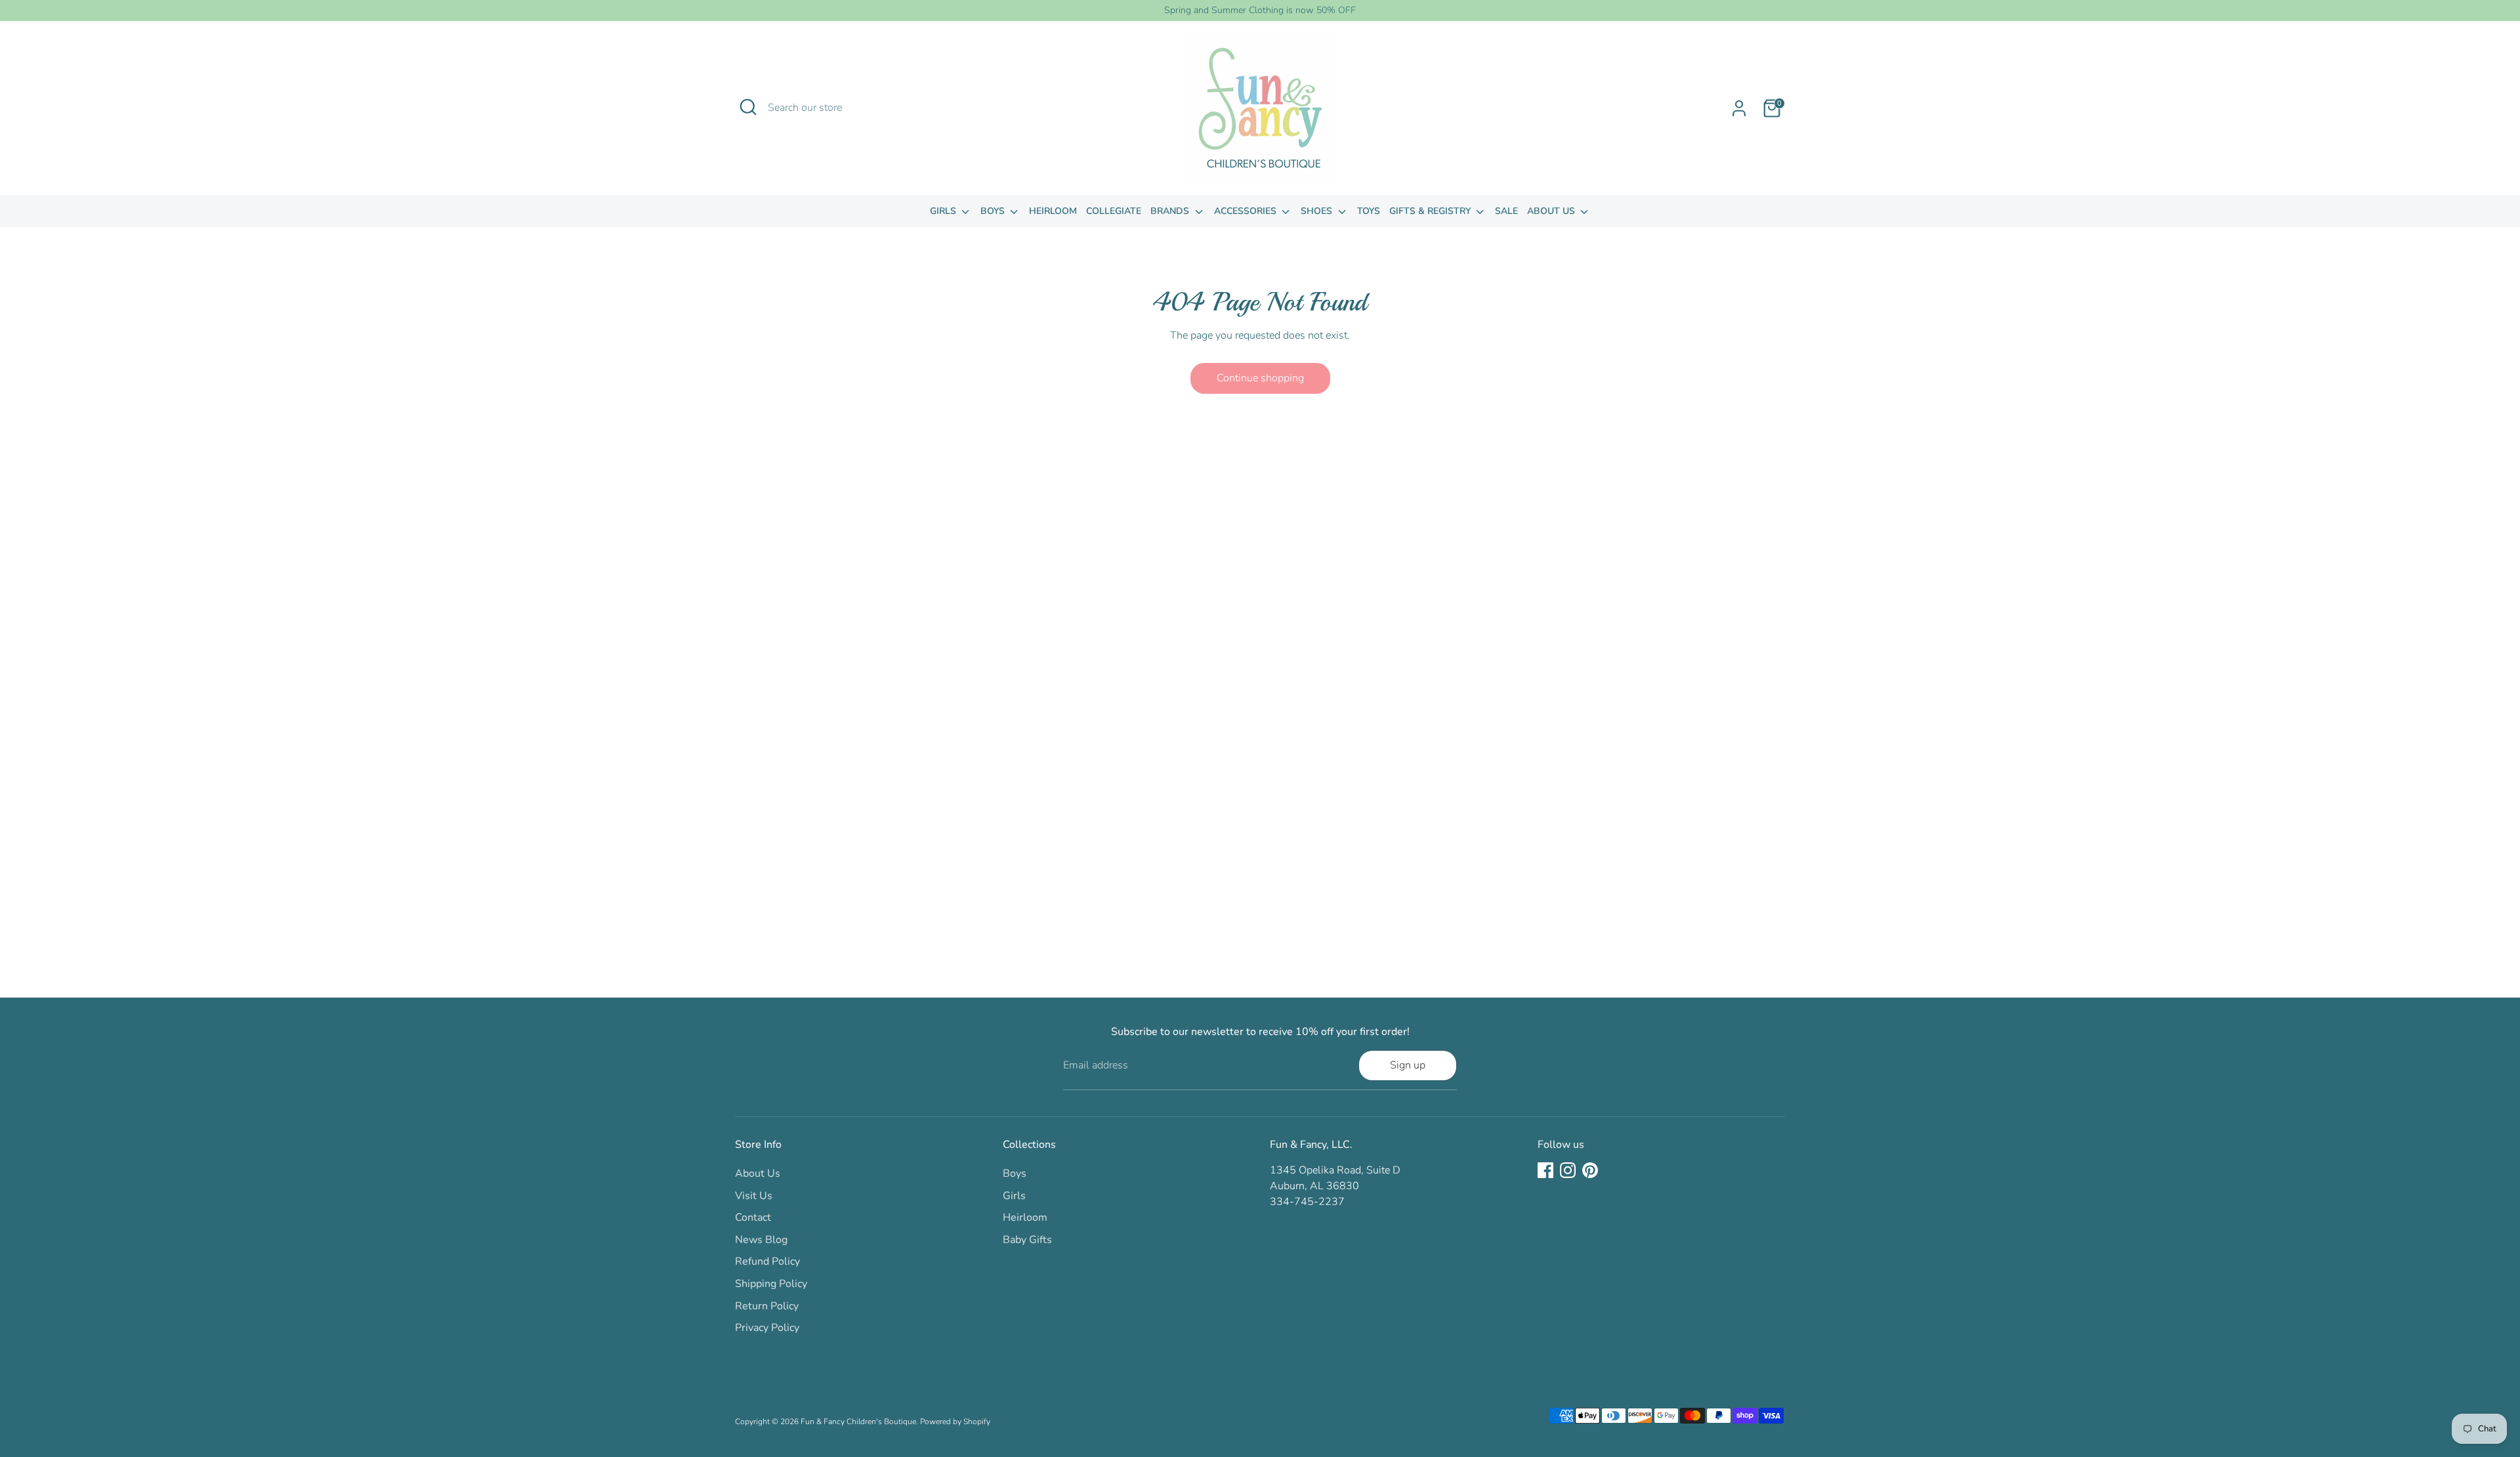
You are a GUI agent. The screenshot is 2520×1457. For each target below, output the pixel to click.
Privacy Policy (767, 1328)
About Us (1552, 211)
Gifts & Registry (1431, 211)
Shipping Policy (771, 1284)
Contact (753, 1217)
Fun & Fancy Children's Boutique (858, 1422)
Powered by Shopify (955, 1422)
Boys (994, 211)
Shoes (1318, 211)
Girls (944, 211)
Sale (1506, 211)
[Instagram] (1568, 1170)
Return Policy (767, 1306)
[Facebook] (1545, 1170)
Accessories (1247, 211)
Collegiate (1114, 211)
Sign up (1408, 1065)
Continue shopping (1260, 378)
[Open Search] (748, 107)
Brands (1171, 211)
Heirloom (1053, 211)
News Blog (761, 1240)
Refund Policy (767, 1261)
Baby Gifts (1027, 1240)
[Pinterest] (1590, 1170)
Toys (1369, 211)
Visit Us (754, 1196)
